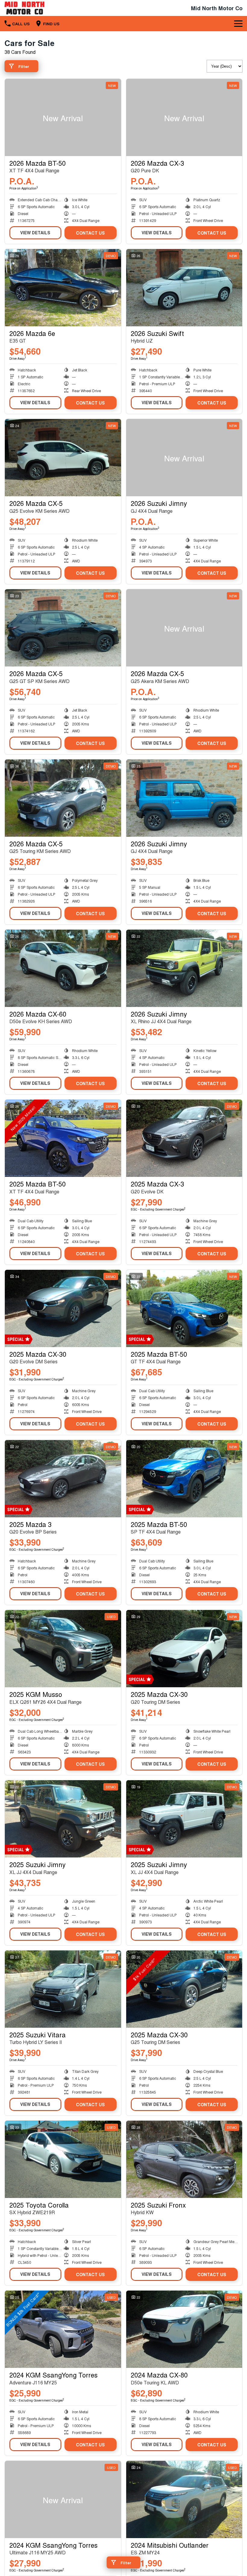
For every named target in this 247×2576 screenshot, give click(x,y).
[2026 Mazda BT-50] (63, 117)
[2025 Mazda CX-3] (184, 1138)
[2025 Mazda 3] (63, 1479)
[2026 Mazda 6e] (63, 288)
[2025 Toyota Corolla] (63, 2159)
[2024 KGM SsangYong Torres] (63, 2329)
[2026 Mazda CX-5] (63, 458)
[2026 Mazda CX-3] (184, 117)
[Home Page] (24, 8)
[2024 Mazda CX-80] (184, 2329)
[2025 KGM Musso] (63, 1649)
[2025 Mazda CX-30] (63, 1308)
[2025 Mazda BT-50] (63, 1138)
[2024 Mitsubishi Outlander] (184, 2499)
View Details (35, 232)
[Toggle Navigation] (238, 23)
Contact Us (90, 233)
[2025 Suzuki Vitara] (63, 1989)
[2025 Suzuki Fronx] (184, 2159)
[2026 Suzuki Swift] (184, 288)
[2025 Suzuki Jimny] (63, 1819)
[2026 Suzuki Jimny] (184, 458)
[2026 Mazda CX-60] (63, 968)
